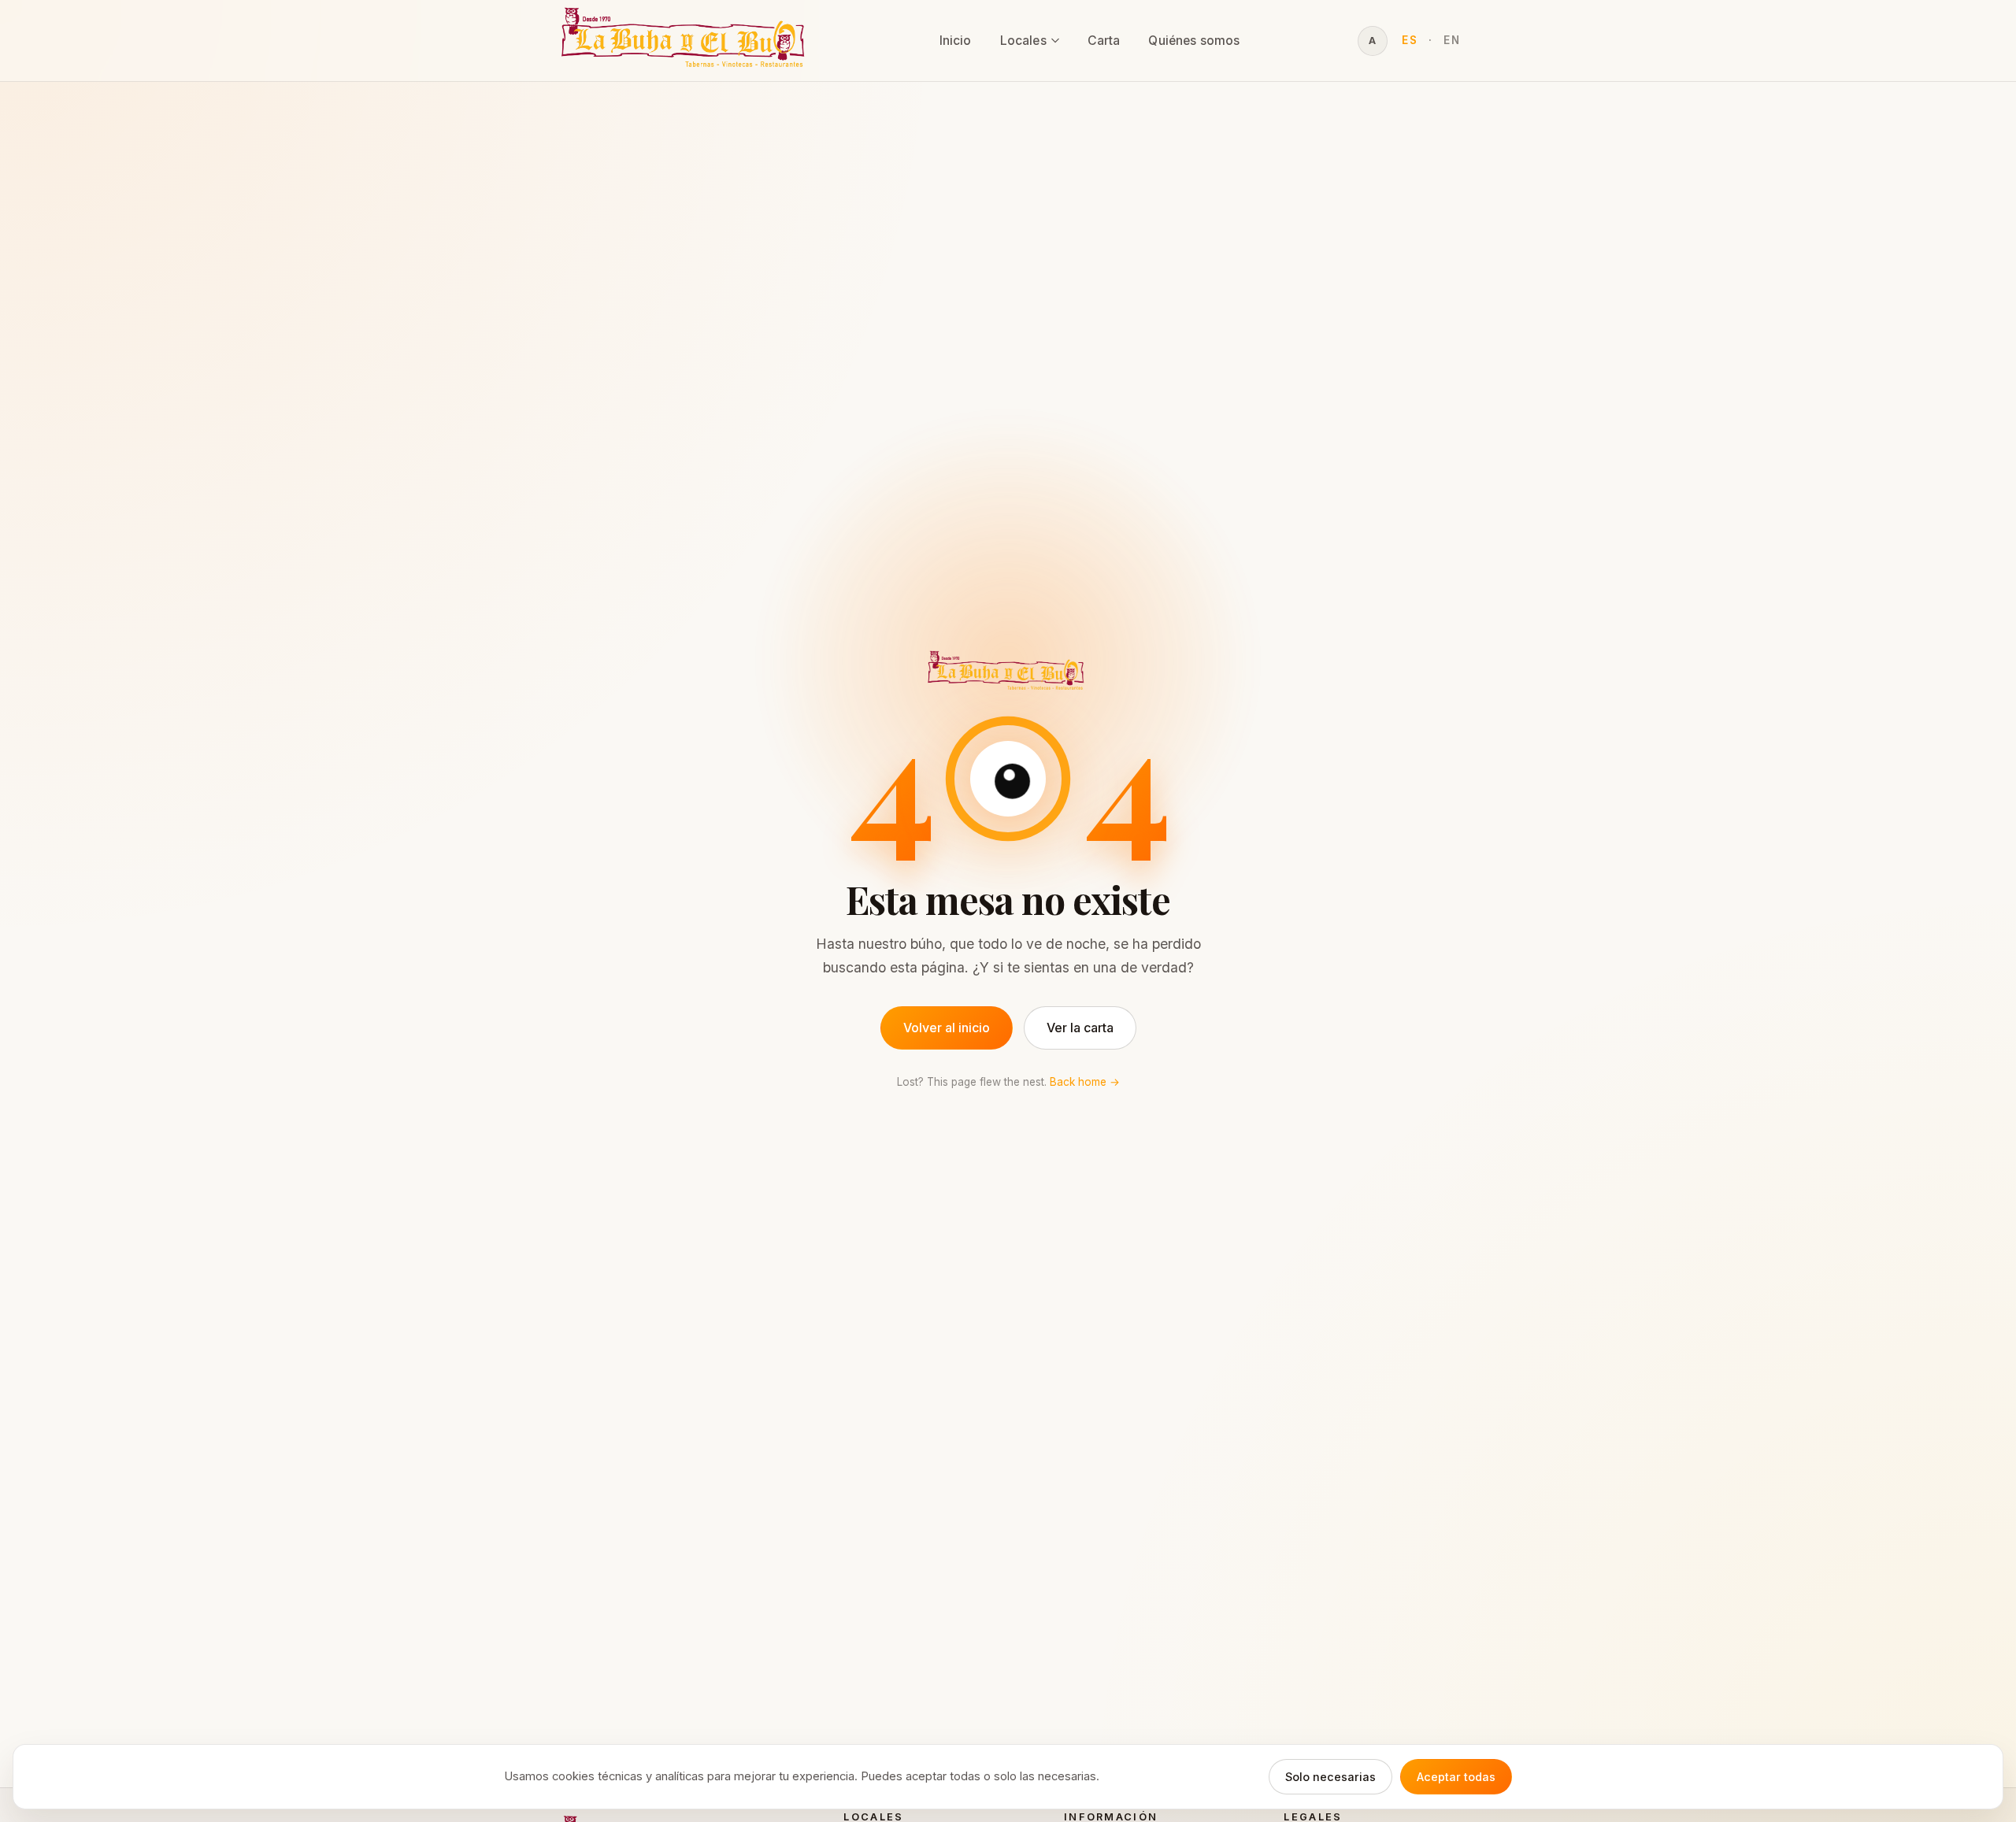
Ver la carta (1080, 1028)
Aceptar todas (1456, 1777)
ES (1410, 40)
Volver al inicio (947, 1028)
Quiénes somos (1194, 41)
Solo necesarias (1330, 1777)
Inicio (956, 41)
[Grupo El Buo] (686, 41)
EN (1452, 40)
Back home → (1085, 1082)
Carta (1104, 41)
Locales (1023, 41)
